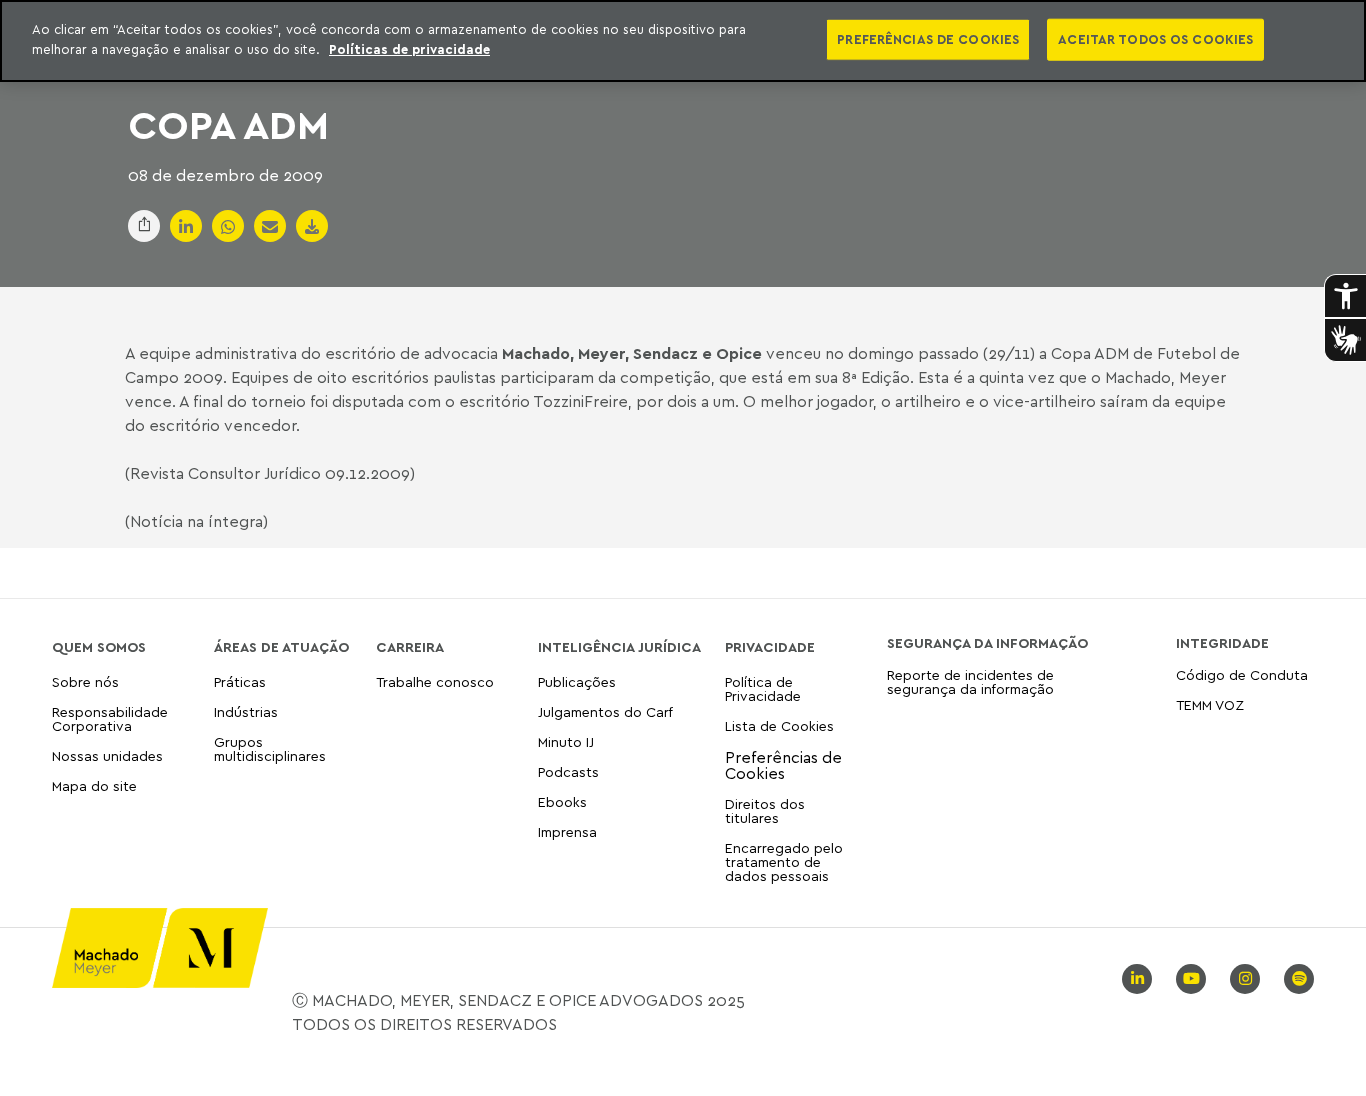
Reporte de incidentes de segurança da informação (970, 682)
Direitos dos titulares (765, 810)
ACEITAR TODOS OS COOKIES (1155, 39)
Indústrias (246, 711)
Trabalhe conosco (435, 682)
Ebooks (562, 801)
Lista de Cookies (779, 725)
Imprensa (567, 831)
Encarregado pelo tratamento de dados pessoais (784, 861)
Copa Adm (228, 124)
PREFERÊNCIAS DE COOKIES (928, 39)
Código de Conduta (1242, 675)
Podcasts (568, 771)
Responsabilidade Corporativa (110, 718)
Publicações (577, 682)
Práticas (240, 682)
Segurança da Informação (987, 643)
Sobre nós (85, 682)
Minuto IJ (566, 741)
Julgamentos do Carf (605, 711)
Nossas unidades (107, 755)
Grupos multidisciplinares (270, 748)
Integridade (1222, 643)
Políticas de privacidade (409, 49)
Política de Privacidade (763, 689)
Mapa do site (94, 786)
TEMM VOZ (1210, 704)
